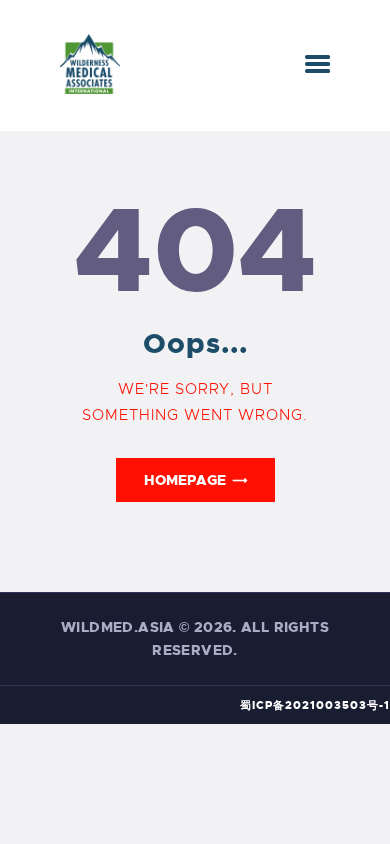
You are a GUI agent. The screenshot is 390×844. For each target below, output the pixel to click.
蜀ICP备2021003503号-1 (315, 705)
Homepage (185, 480)
